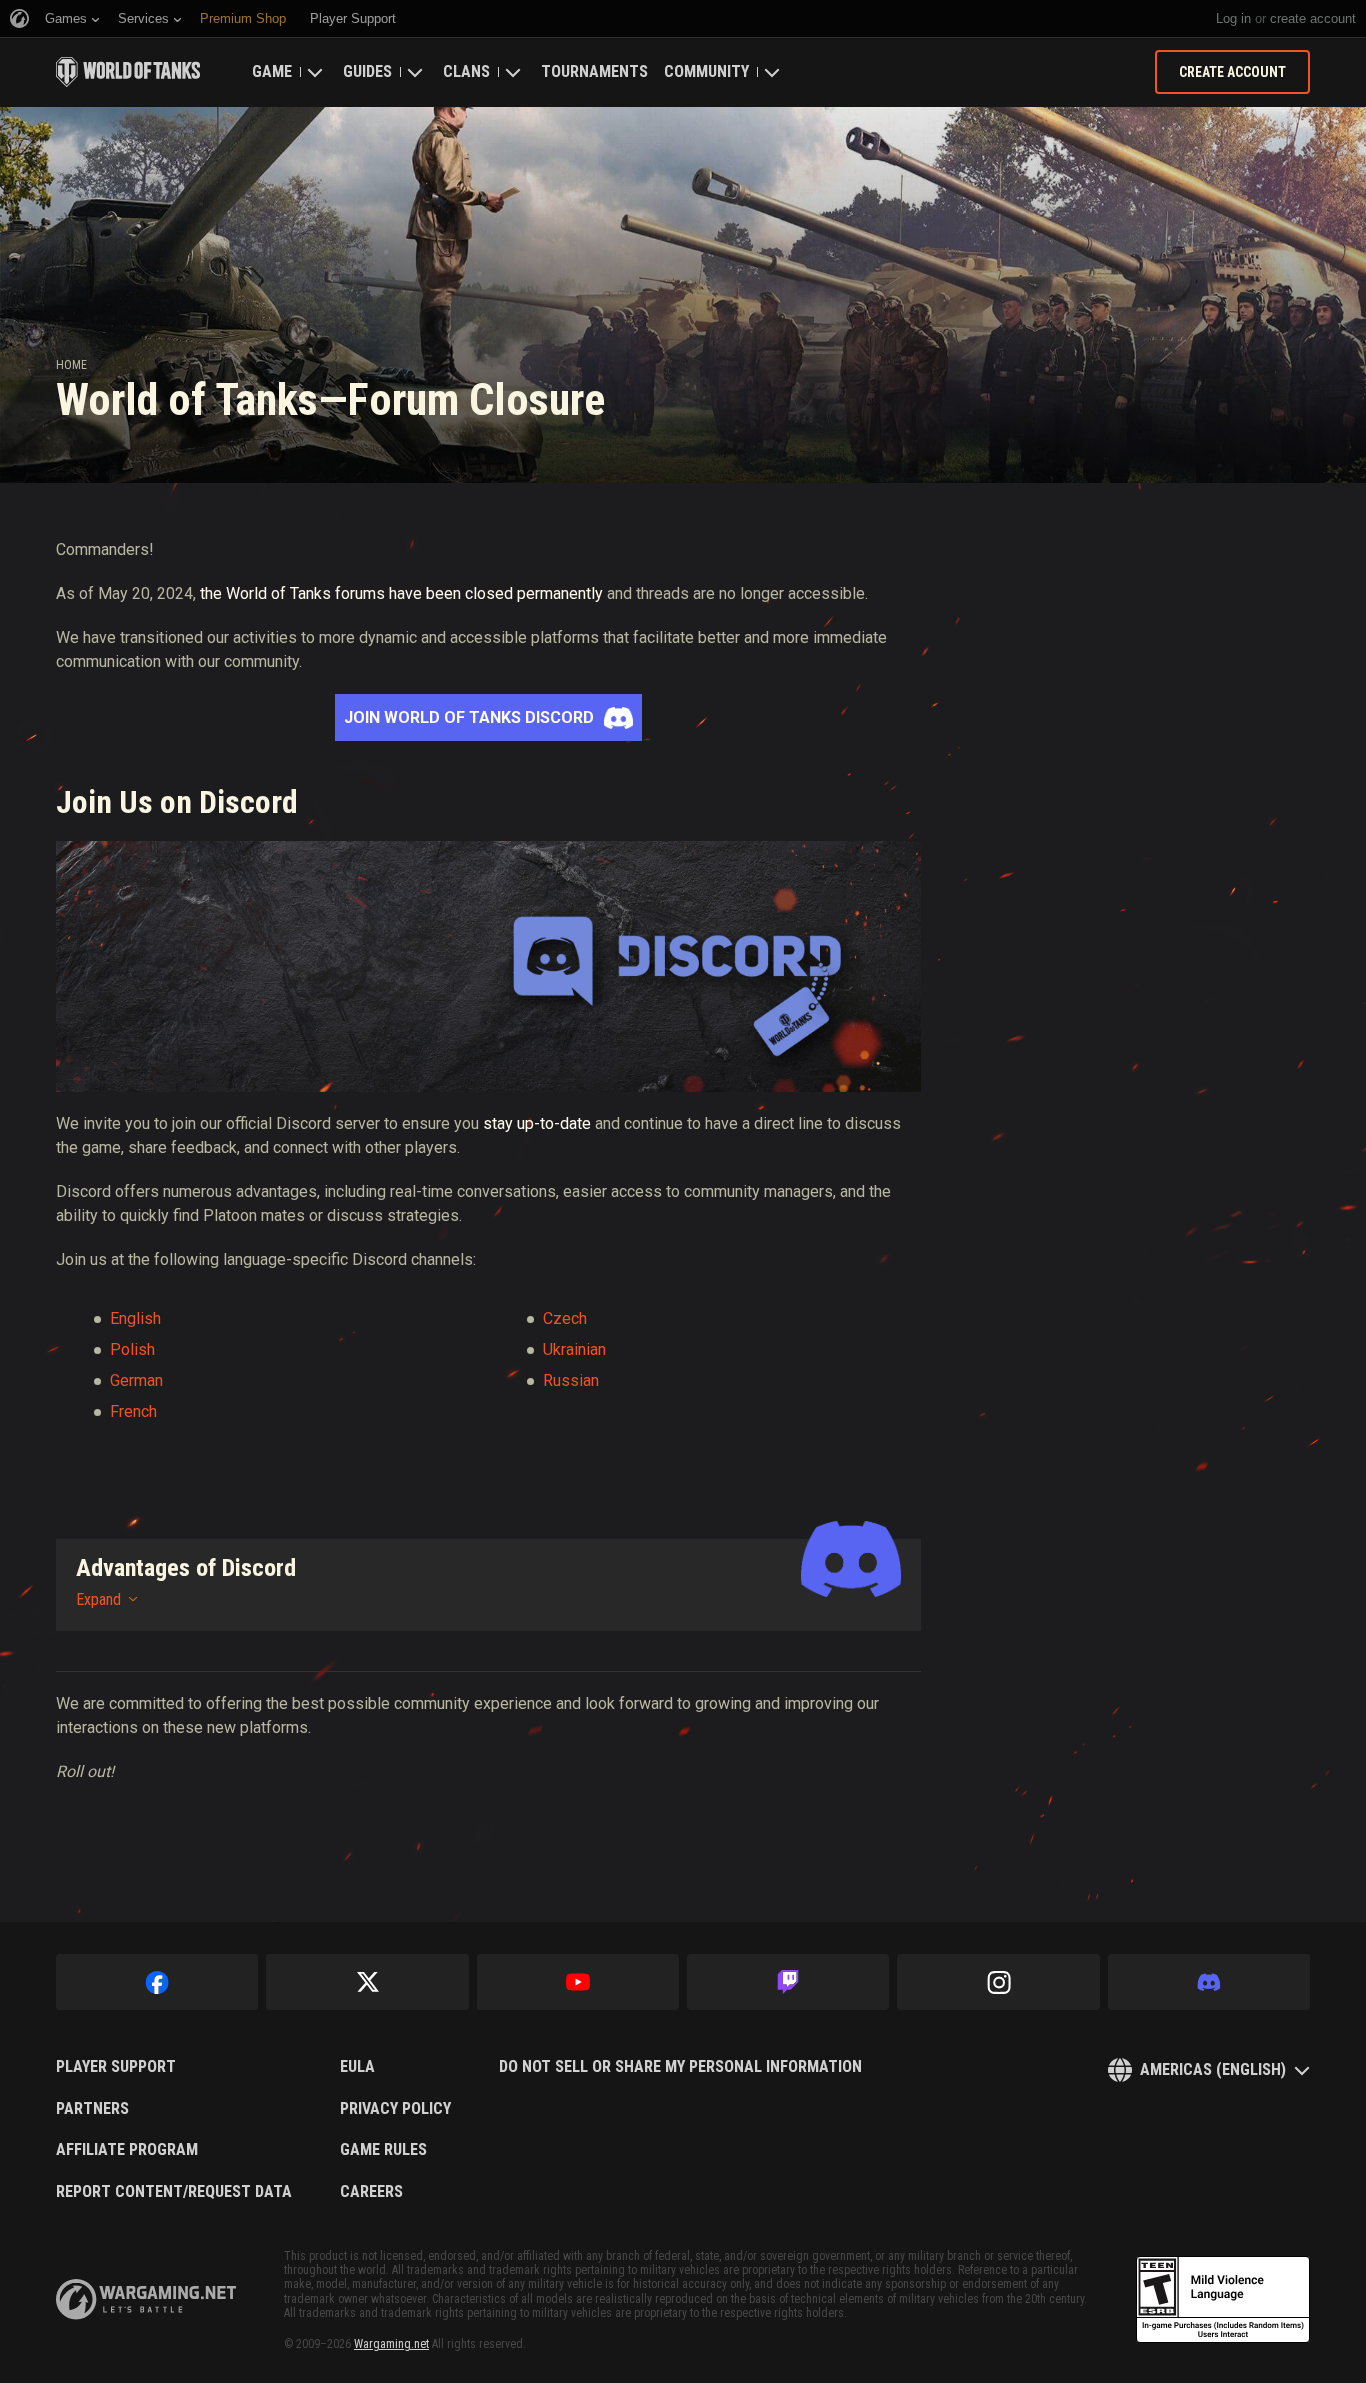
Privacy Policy (395, 2109)
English (135, 1318)
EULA (357, 2067)
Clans (466, 71)
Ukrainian (574, 1349)
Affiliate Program (127, 2150)
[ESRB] (1223, 2300)
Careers (371, 2192)
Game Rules (383, 2150)
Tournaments (594, 71)
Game (272, 71)
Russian (571, 1380)
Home (71, 365)
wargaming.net (146, 2299)
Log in (1233, 18)
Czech (565, 1318)
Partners (92, 2109)
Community (706, 71)
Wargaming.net (391, 2344)
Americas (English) (1213, 2069)
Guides (367, 71)
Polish (132, 1349)
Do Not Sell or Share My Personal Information (680, 2067)
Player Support (116, 2067)
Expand (98, 1599)
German (136, 1380)
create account (1313, 18)
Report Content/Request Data (174, 2192)
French (133, 1411)
